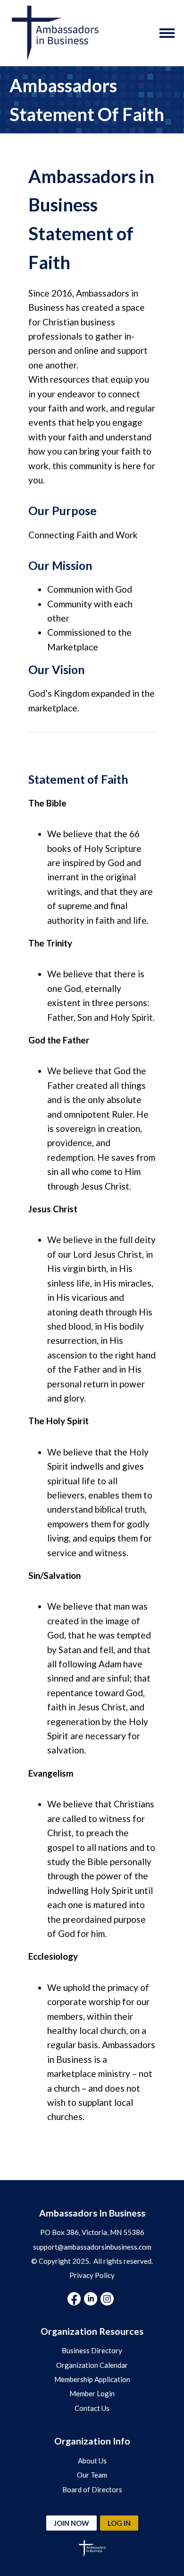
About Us (92, 2461)
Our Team (92, 2475)
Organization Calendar (92, 2365)
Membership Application (92, 2379)
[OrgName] (55, 33)
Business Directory (92, 2350)
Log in (119, 2523)
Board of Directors (92, 2489)
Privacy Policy (92, 2275)
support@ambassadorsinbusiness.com (92, 2247)
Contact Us (92, 2408)
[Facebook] (74, 2299)
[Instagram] (107, 2299)
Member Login (92, 2393)
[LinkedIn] (91, 2299)
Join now (71, 2523)
